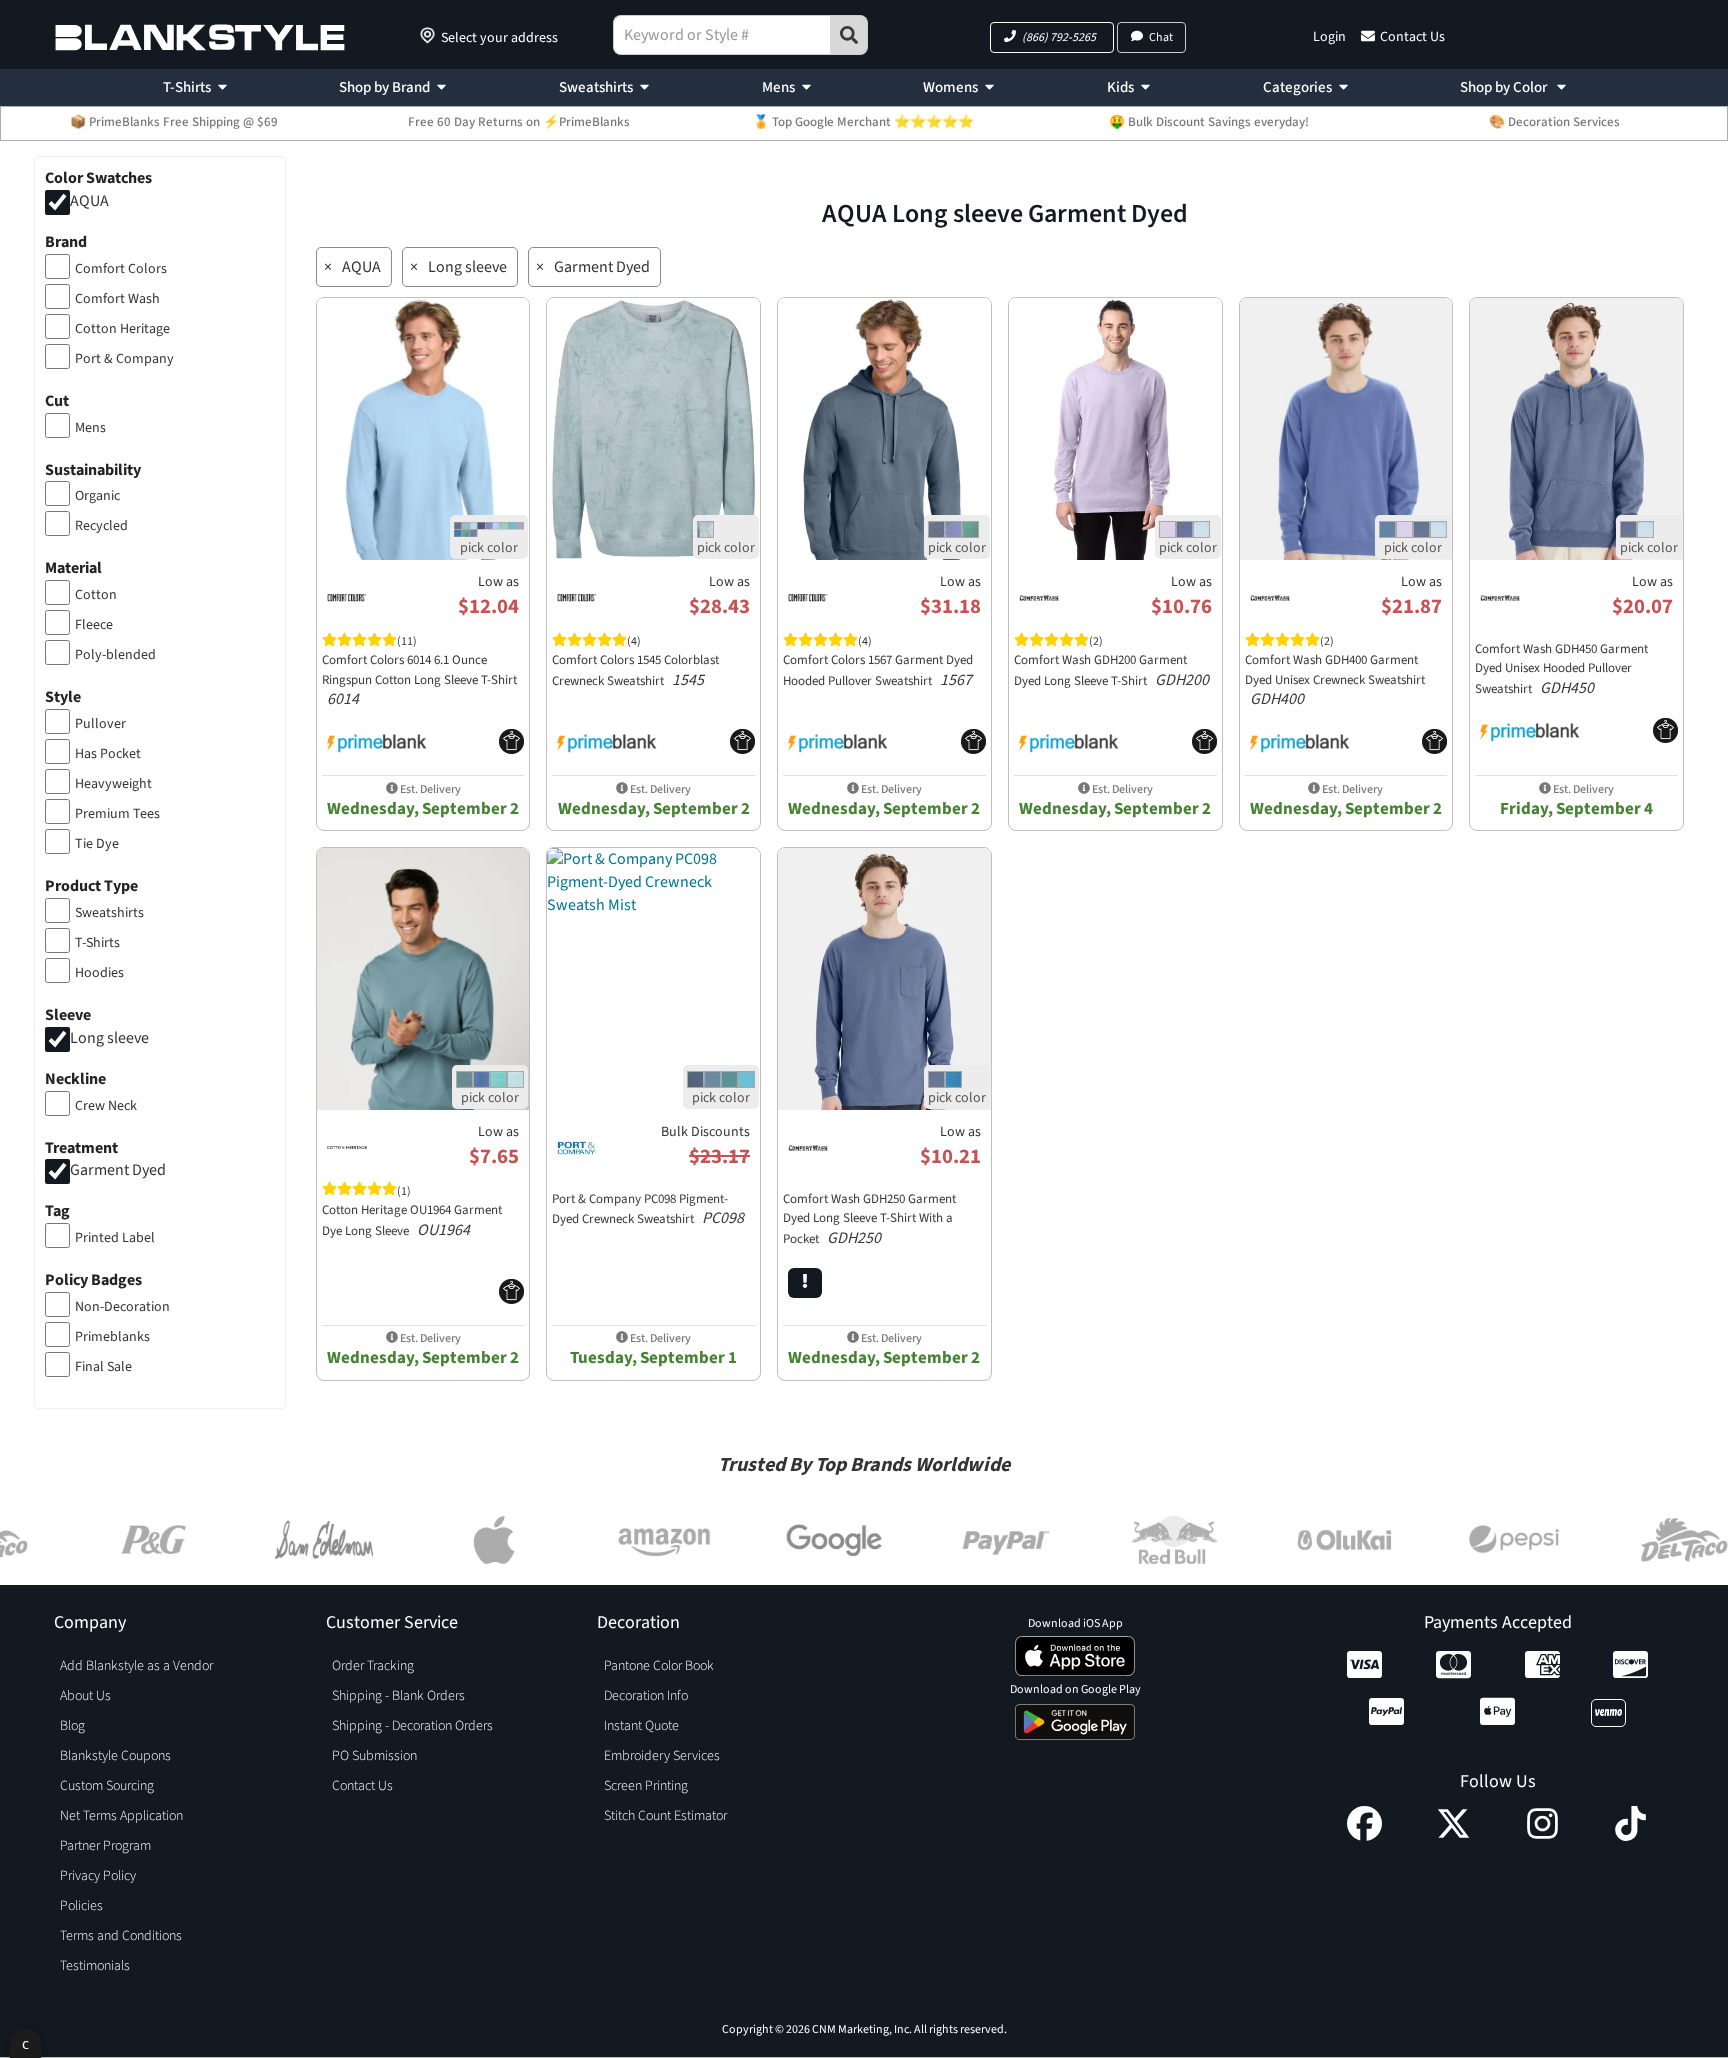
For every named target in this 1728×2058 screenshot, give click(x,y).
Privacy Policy (98, 1876)
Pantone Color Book (659, 1666)
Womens (950, 87)
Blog (72, 1726)
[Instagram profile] (1542, 1836)
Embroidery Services (662, 1756)
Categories (1297, 87)
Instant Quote (641, 1726)
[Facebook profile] (1364, 1836)
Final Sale (103, 1367)
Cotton (96, 595)
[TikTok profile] (1630, 1836)
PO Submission (374, 1756)
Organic (97, 496)
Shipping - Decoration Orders (412, 1726)
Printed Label (115, 1238)
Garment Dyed (118, 1171)
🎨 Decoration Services (1554, 122)
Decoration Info (646, 1696)
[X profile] (1453, 1836)
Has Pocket (108, 754)
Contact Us (1412, 37)
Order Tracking (373, 1666)
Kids (1120, 87)
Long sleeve (109, 1038)
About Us (85, 1696)
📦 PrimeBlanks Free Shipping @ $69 (174, 122)
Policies (81, 1906)
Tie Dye (97, 844)
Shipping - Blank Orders (398, 1696)
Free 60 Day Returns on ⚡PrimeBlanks (519, 122)
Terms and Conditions (121, 1936)
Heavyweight (113, 784)
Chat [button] (1161, 37)
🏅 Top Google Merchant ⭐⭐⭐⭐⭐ (863, 122)
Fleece (94, 625)
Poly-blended (115, 655)
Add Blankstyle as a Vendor (136, 1666)
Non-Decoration (122, 1307)
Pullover (100, 724)
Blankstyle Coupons (115, 1756)
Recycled (101, 526)
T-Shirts (187, 87)
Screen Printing (646, 1786)
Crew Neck (106, 1106)
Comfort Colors (121, 269)
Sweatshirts (596, 87)
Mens (778, 87)
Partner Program (105, 1846)
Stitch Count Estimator (665, 1816)
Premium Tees (117, 814)
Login (1329, 37)
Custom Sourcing (107, 1786)
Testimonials (95, 1966)
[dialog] (25, 2043)
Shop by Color (1505, 87)
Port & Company (124, 359)
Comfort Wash (117, 299)
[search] (849, 35)
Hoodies (99, 973)
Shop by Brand (384, 87)
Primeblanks (112, 1337)
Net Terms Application (121, 1816)
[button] (1052, 37)
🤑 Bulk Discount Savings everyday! (1209, 122)
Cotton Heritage (122, 329)
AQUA (89, 201)
